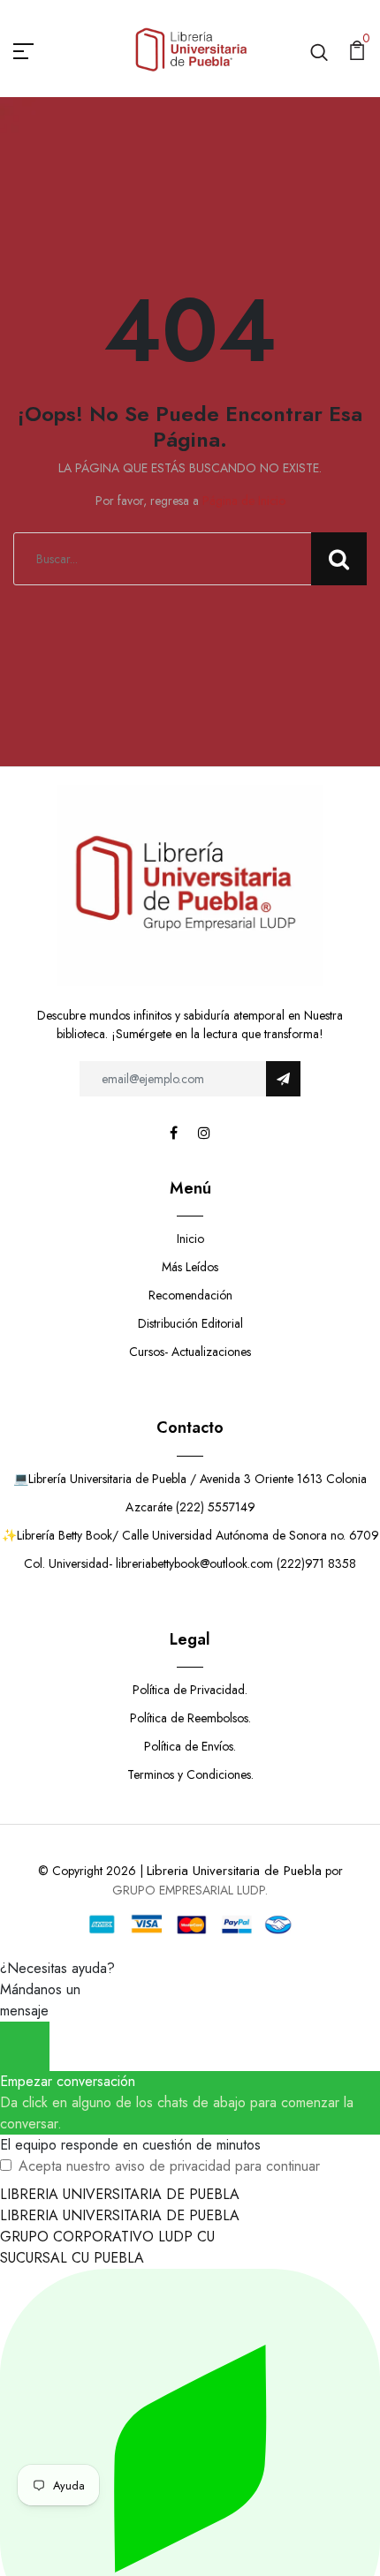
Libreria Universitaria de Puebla (234, 1871)
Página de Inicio (244, 501)
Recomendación (190, 1295)
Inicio (190, 1239)
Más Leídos (190, 1267)
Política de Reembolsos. (190, 1718)
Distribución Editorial (190, 1323)
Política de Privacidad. (190, 1690)
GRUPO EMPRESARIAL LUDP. (190, 1890)
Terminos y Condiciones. (190, 1774)
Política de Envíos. (190, 1746)
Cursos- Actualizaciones (190, 1352)
